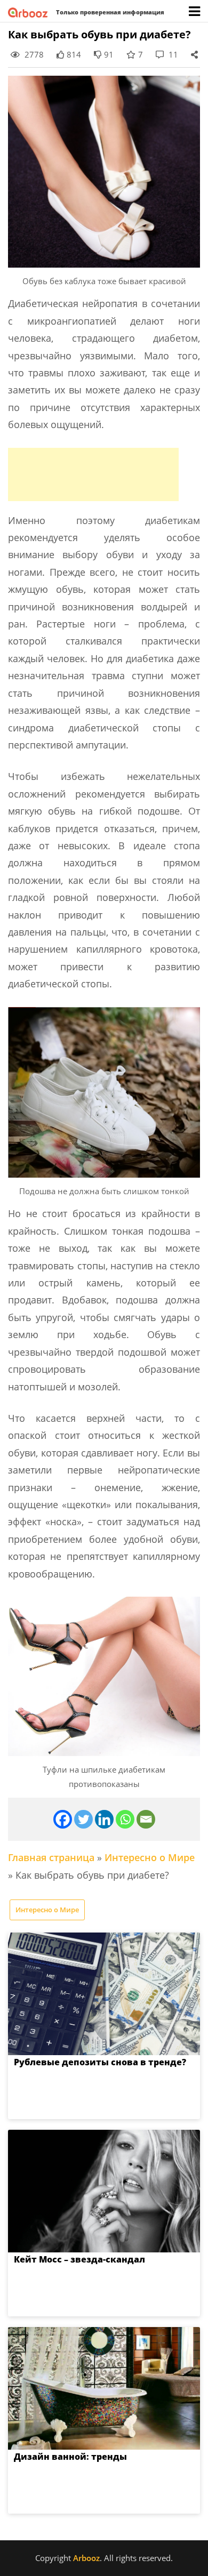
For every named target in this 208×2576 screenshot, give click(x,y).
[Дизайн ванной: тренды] (104, 2388)
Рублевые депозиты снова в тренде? (100, 2062)
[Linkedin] (104, 1819)
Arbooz (86, 2558)
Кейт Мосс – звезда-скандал (79, 2259)
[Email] (146, 1819)
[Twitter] (83, 1819)
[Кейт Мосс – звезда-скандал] (104, 2191)
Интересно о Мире (150, 1857)
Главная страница (51, 1857)
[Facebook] (63, 1819)
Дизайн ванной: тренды (70, 2457)
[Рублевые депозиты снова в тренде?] (104, 1994)
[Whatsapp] (125, 1819)
